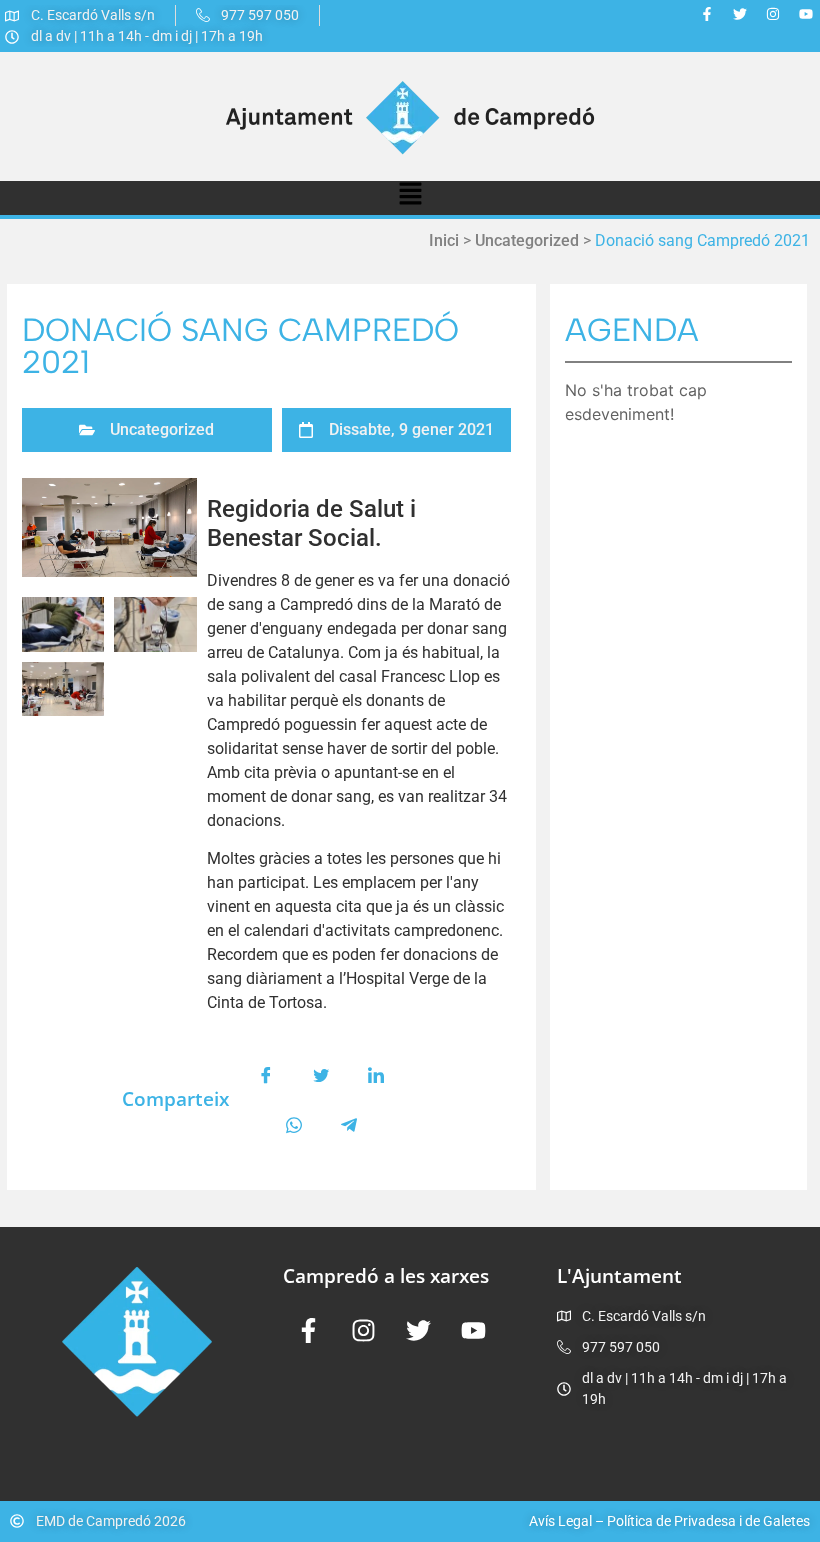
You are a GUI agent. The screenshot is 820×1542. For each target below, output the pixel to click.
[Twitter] (740, 14)
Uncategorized (527, 240)
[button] (410, 198)
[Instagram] (773, 14)
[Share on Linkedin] (376, 1075)
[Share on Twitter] (321, 1075)
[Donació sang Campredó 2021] (109, 527)
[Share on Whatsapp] (294, 1125)
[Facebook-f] (707, 14)
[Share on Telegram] (349, 1125)
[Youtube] (806, 14)
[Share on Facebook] (266, 1075)
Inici (444, 240)
